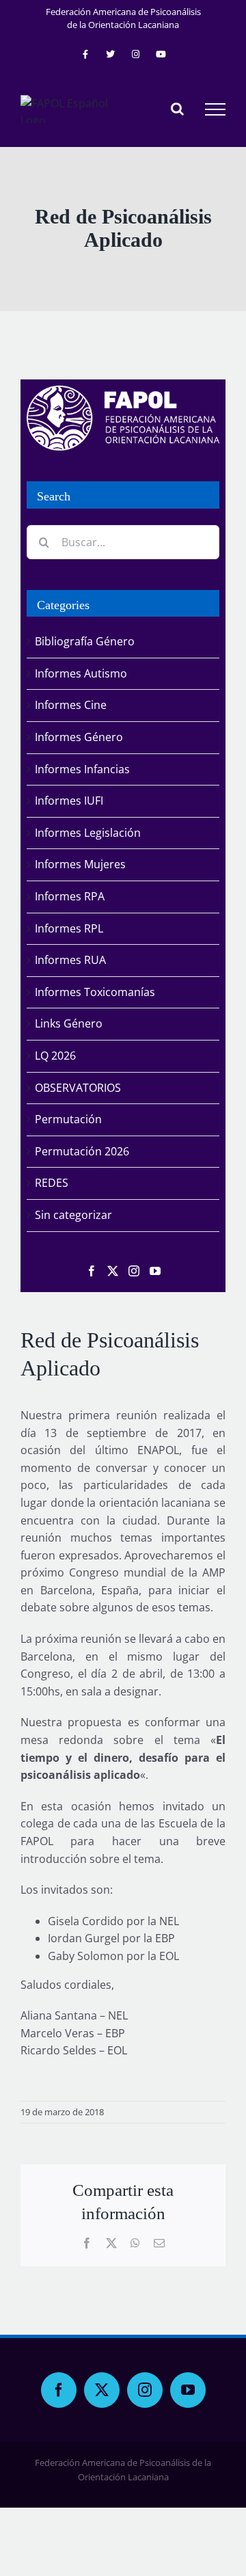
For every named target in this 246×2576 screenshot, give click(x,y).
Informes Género (79, 737)
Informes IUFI (69, 801)
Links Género (69, 1023)
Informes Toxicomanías (95, 992)
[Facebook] (92, 1271)
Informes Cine (71, 705)
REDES (52, 1183)
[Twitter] (113, 1271)
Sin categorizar (73, 1215)
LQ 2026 (55, 1056)
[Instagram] (134, 1271)
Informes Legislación (88, 833)
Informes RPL (69, 928)
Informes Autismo (81, 673)
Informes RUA (70, 960)
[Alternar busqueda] (177, 109)
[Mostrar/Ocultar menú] (215, 109)
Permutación (68, 1119)
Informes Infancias (82, 769)
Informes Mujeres (80, 864)
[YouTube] (155, 1271)
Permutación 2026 (82, 1151)
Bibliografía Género (85, 641)
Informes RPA (70, 896)
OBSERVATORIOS (78, 1088)
